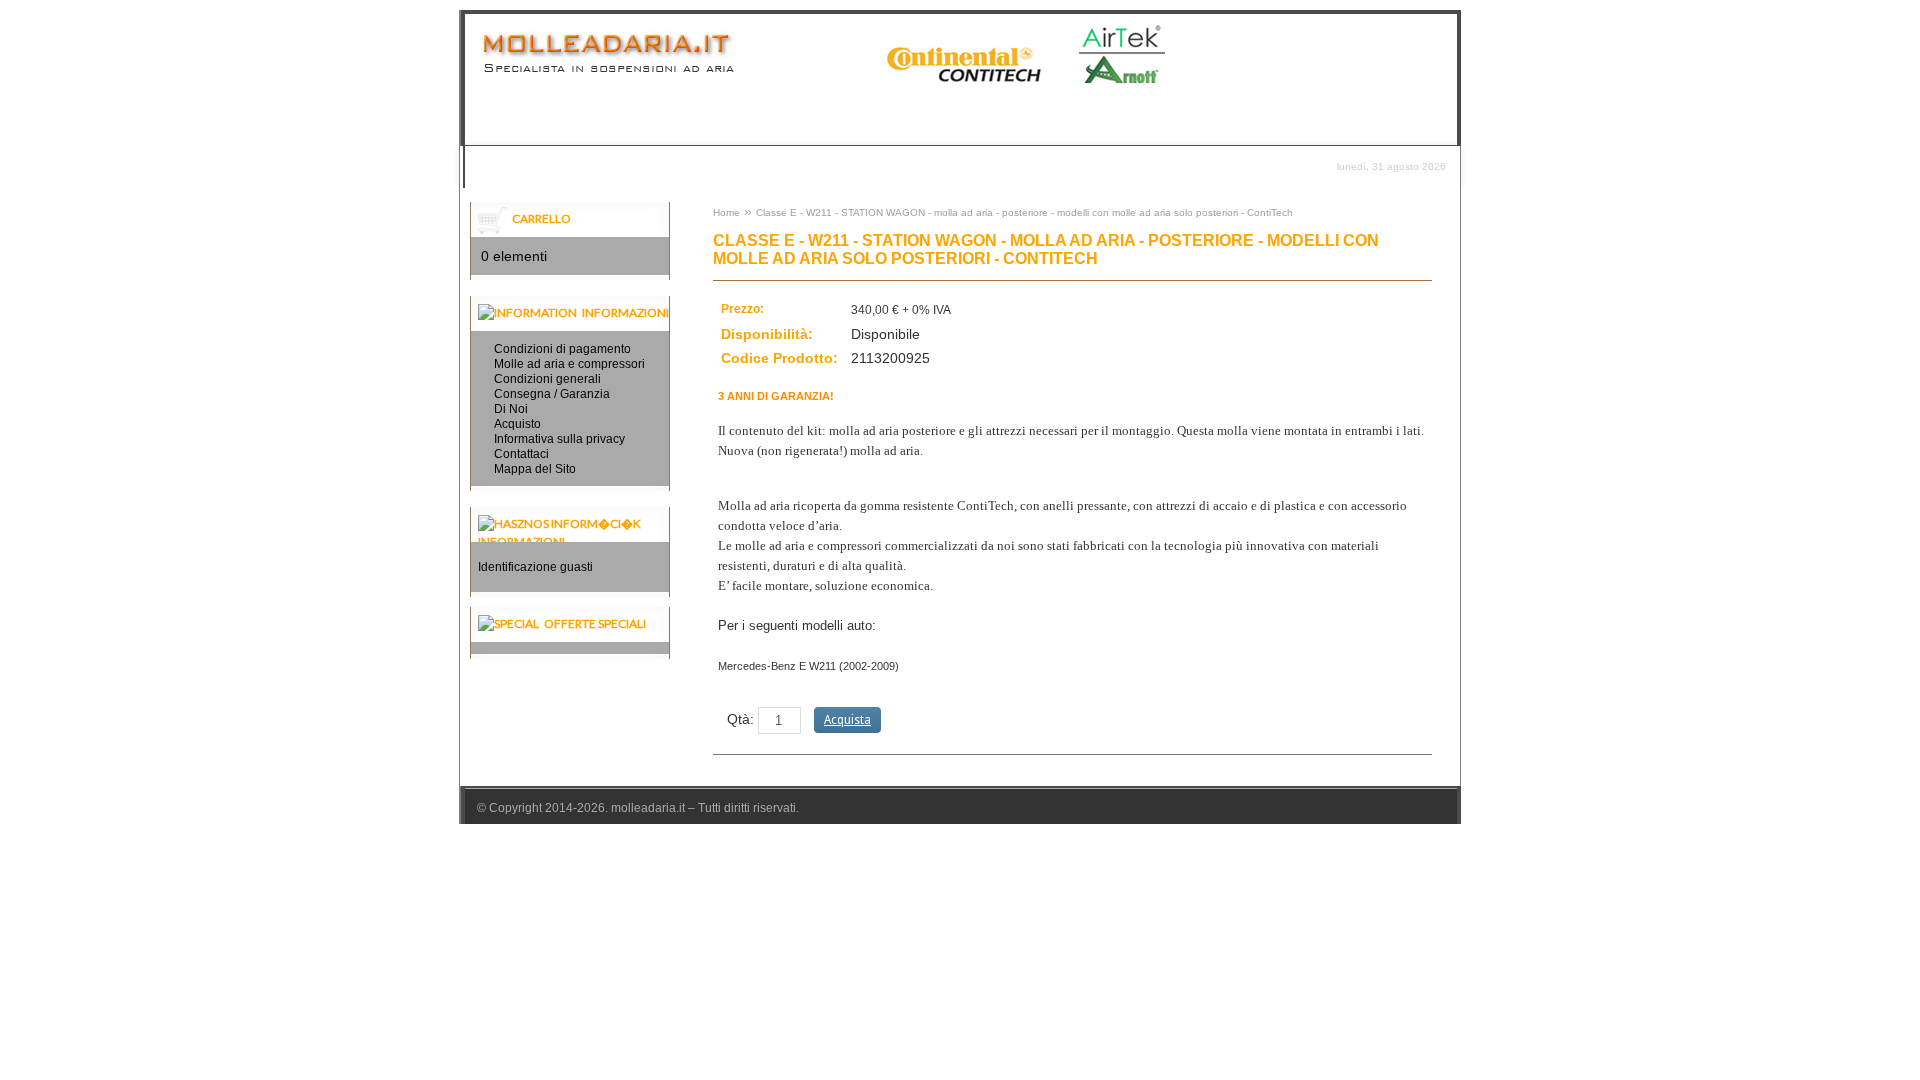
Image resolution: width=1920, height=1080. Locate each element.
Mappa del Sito (535, 469)
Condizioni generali (547, 379)
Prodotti (506, 166)
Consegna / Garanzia (625, 166)
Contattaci (521, 454)
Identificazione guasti (535, 567)
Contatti (742, 166)
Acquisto (517, 424)
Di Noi (511, 409)
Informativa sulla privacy (559, 439)
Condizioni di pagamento (562, 349)
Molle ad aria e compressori (569, 364)
